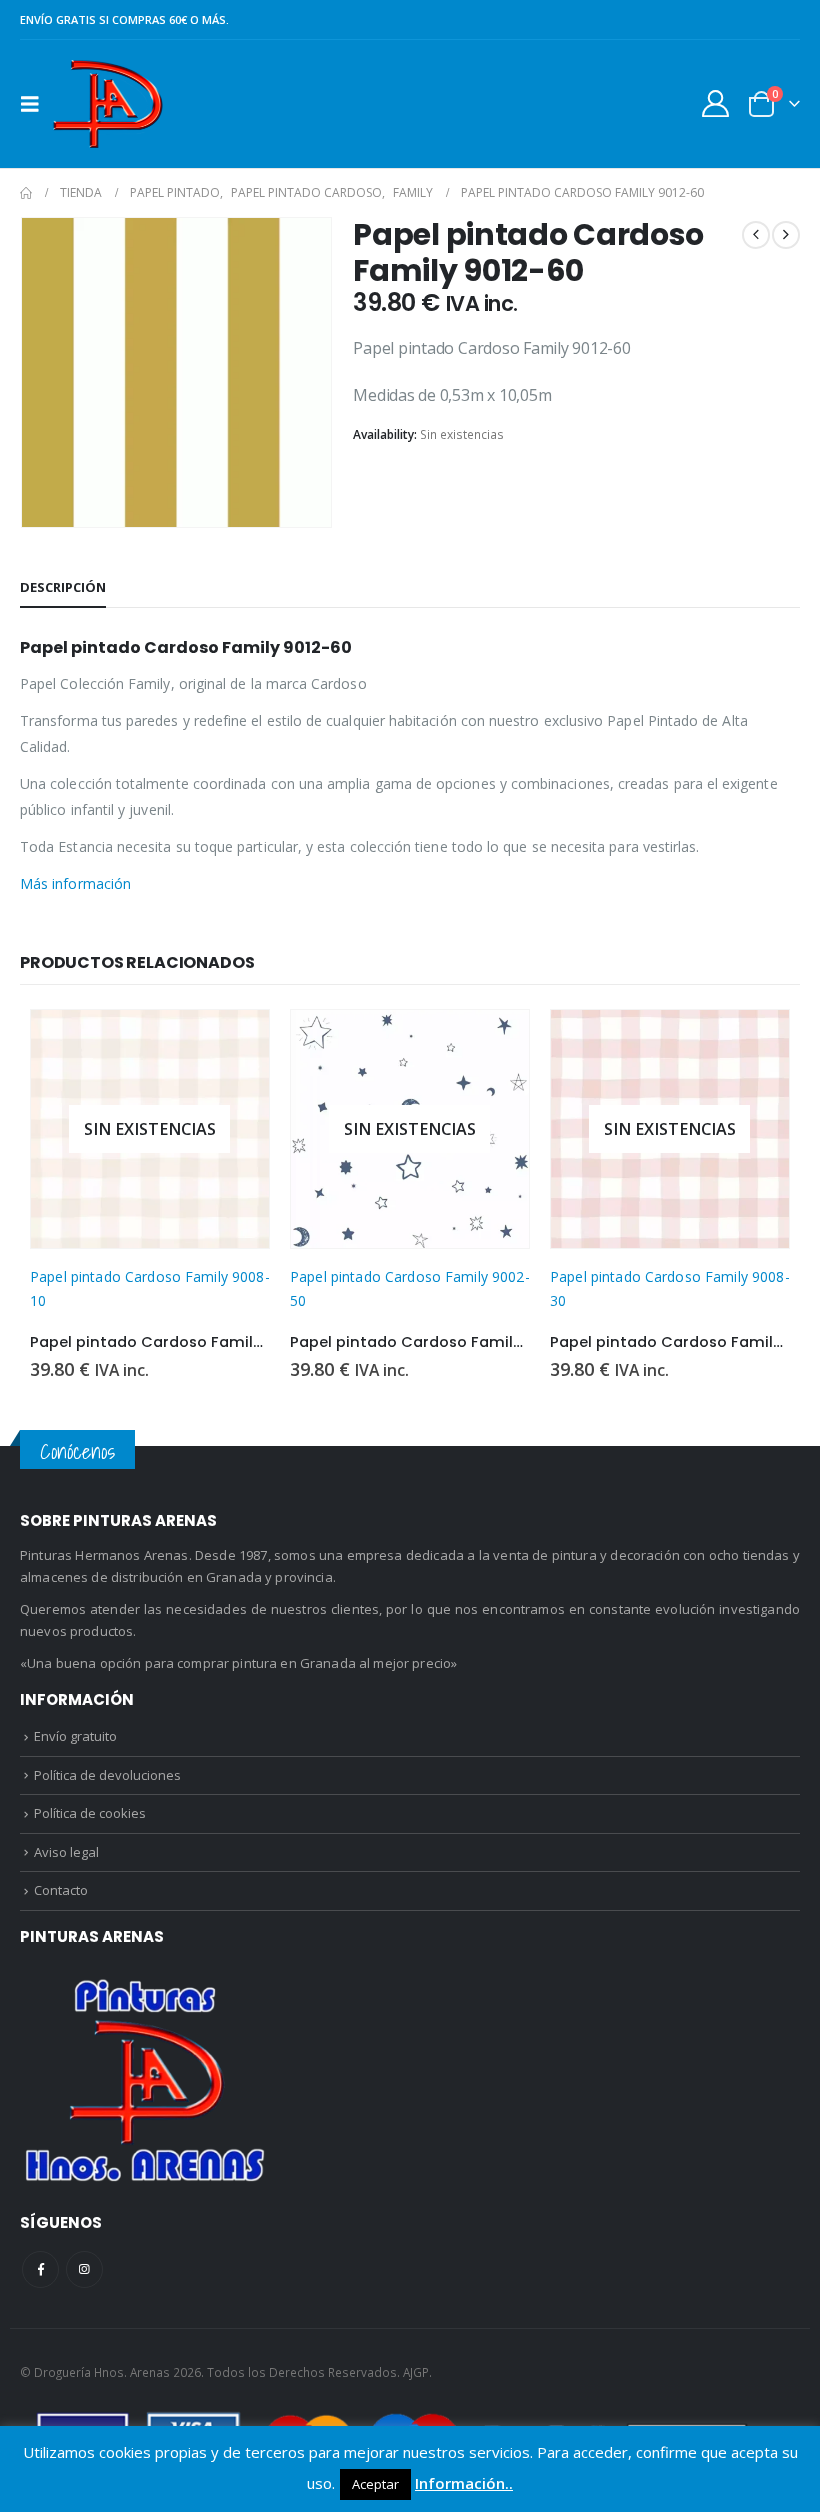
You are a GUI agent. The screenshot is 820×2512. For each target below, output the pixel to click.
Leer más (236, 1043)
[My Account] (716, 103)
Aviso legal (66, 1852)
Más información (75, 883)
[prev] (756, 235)
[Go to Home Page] (26, 193)
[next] (786, 235)
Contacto (61, 1890)
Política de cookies (90, 1813)
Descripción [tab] (63, 587)
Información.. (464, 2483)
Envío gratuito (75, 1736)
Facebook (40, 2269)
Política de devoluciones (107, 1775)
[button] (36, 104)
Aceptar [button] (375, 2484)
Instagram (84, 2269)
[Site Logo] (107, 104)
